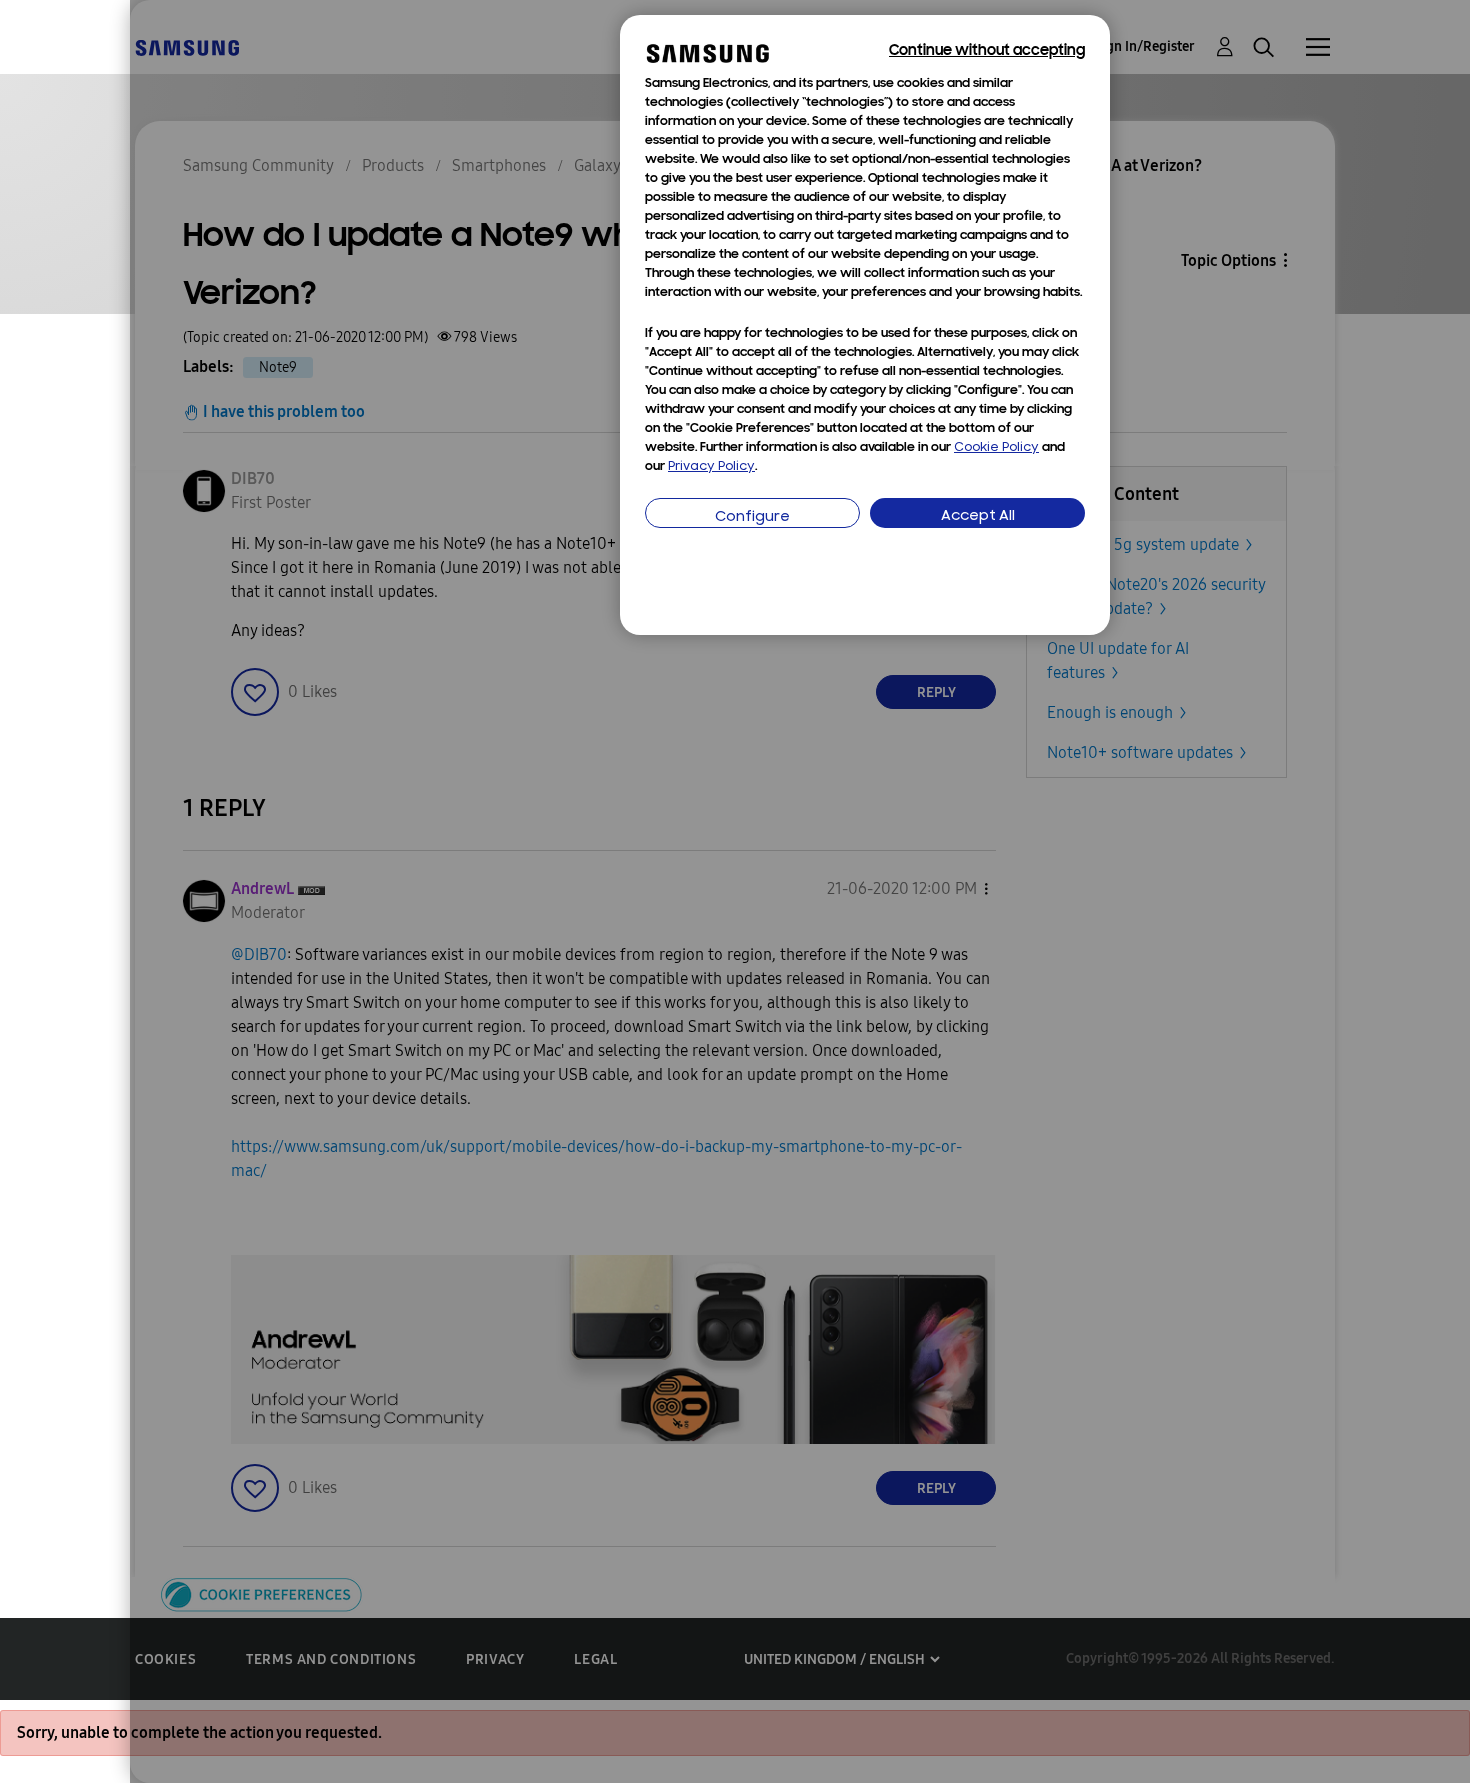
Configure (752, 517)
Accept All (978, 516)
